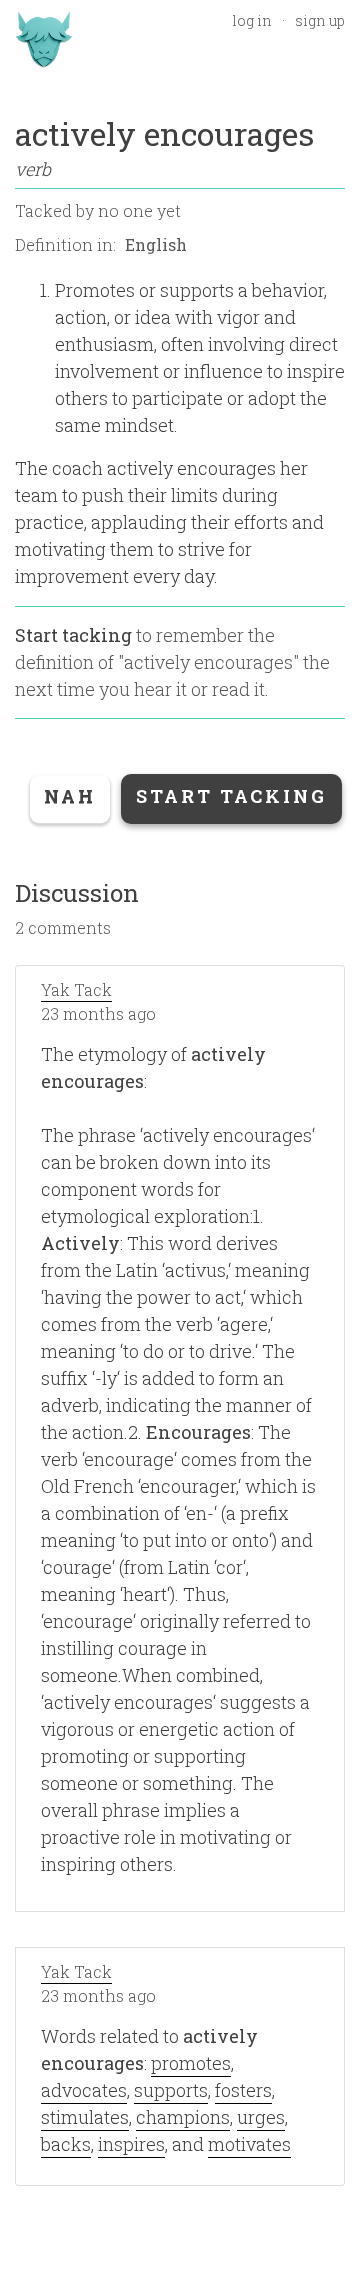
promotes (191, 2063)
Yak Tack (76, 989)
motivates (249, 2144)
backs (66, 2144)
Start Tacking (231, 796)
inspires (131, 2144)
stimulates (85, 2117)
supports (171, 2090)
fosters (243, 2090)
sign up (320, 20)
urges (261, 2117)
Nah (70, 796)
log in (252, 20)
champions (183, 2117)
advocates (84, 2090)
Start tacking (73, 635)
